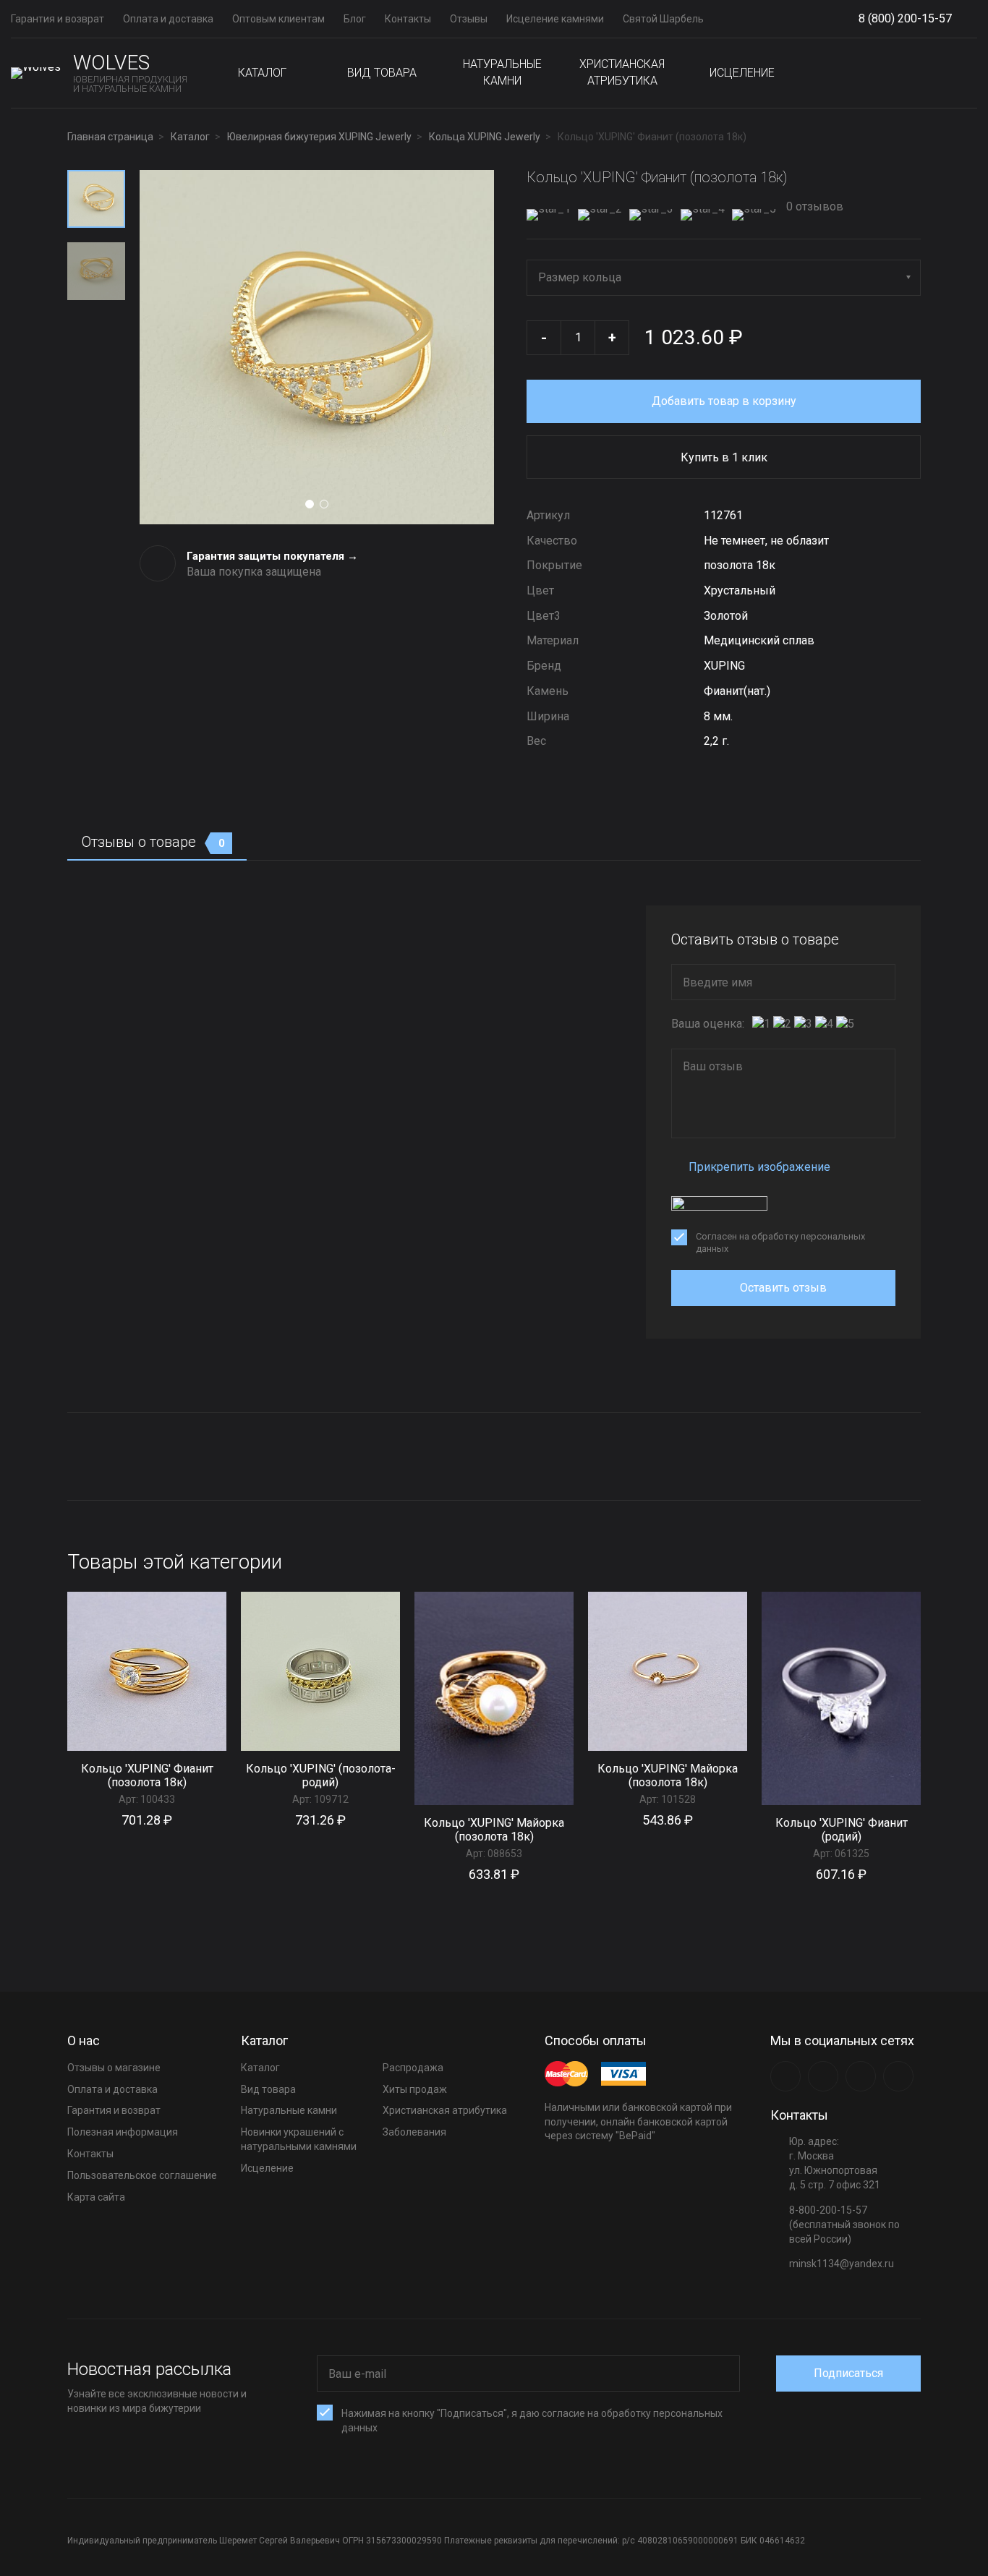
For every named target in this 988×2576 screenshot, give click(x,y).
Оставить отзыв (783, 1288)
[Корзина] (966, 73)
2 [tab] (324, 504)
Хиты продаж (415, 2089)
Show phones (959, 19)
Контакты (408, 19)
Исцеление (742, 73)
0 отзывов (813, 206)
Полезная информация (123, 2132)
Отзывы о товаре (153, 842)
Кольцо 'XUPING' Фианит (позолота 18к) (147, 1775)
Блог (355, 19)
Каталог (262, 73)
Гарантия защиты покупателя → (272, 556)
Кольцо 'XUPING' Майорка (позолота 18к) (494, 1830)
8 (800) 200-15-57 (905, 18)
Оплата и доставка (168, 19)
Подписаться (848, 2373)
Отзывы (469, 19)
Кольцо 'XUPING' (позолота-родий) (321, 1775)
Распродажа (413, 2068)
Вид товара (382, 73)
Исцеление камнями (555, 19)
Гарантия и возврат (58, 19)
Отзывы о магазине (114, 2068)
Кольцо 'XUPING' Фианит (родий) (842, 1830)
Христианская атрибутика (622, 72)
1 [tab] (310, 504)
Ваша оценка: (708, 1024)
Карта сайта (96, 2197)
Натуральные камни (502, 72)
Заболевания (414, 2132)
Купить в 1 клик (724, 457)
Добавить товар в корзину (724, 401)
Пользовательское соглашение (142, 2175)
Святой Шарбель (663, 19)
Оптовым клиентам (278, 19)
